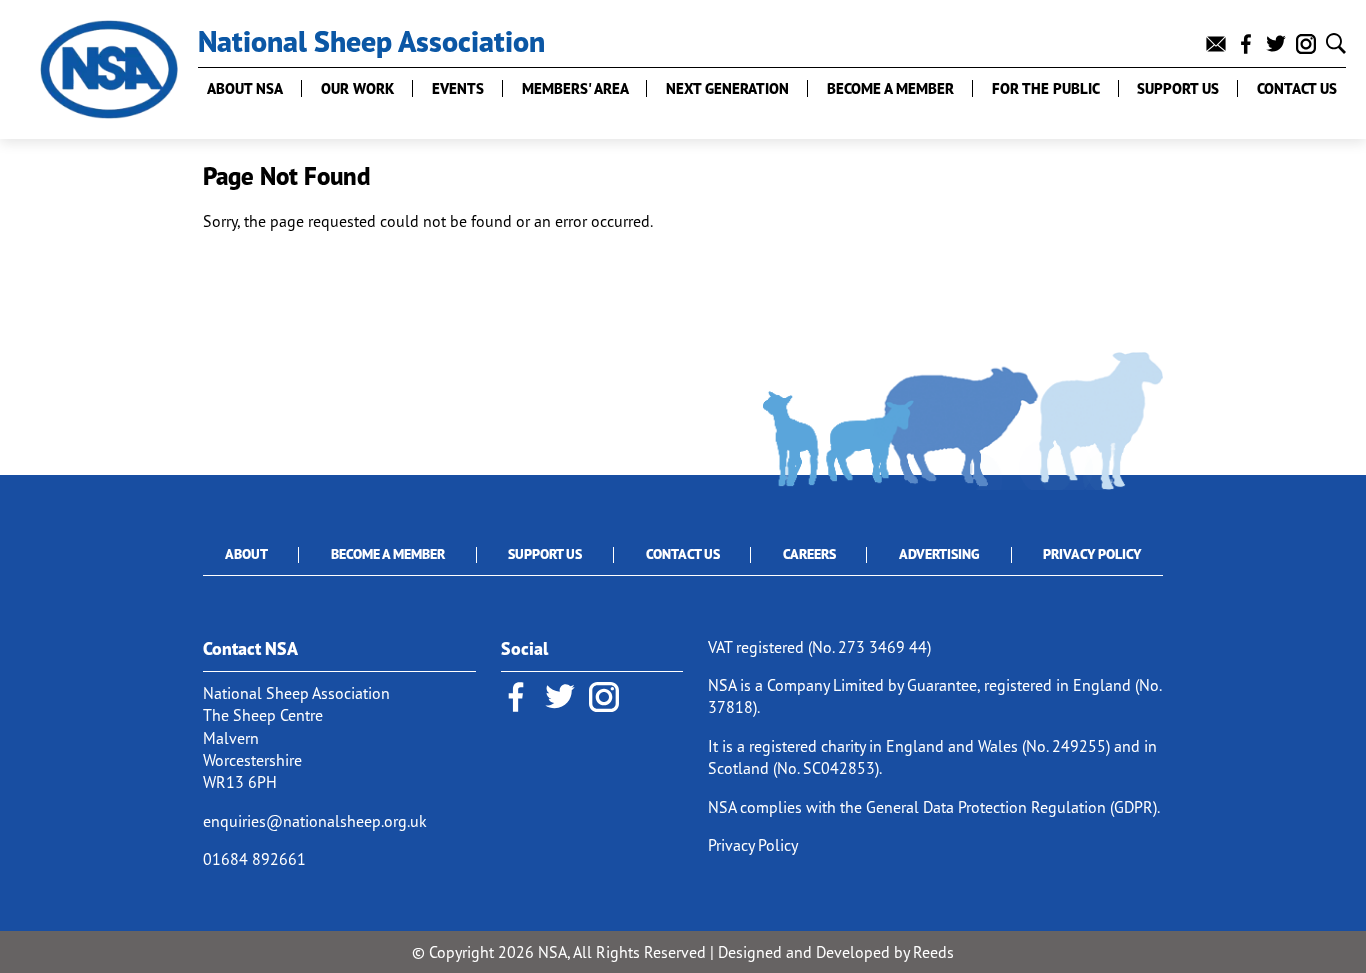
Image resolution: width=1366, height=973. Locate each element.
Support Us (545, 554)
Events (458, 88)
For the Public (1046, 88)
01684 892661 (254, 859)
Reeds (933, 952)
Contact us (1297, 88)
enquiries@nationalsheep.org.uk (315, 821)
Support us (1178, 88)
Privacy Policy (1092, 554)
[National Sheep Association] (109, 69)
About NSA (245, 88)
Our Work (357, 88)
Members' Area (575, 88)
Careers (809, 554)
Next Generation (727, 88)
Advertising (939, 554)
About (246, 554)
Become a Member (890, 88)
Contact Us (683, 554)
